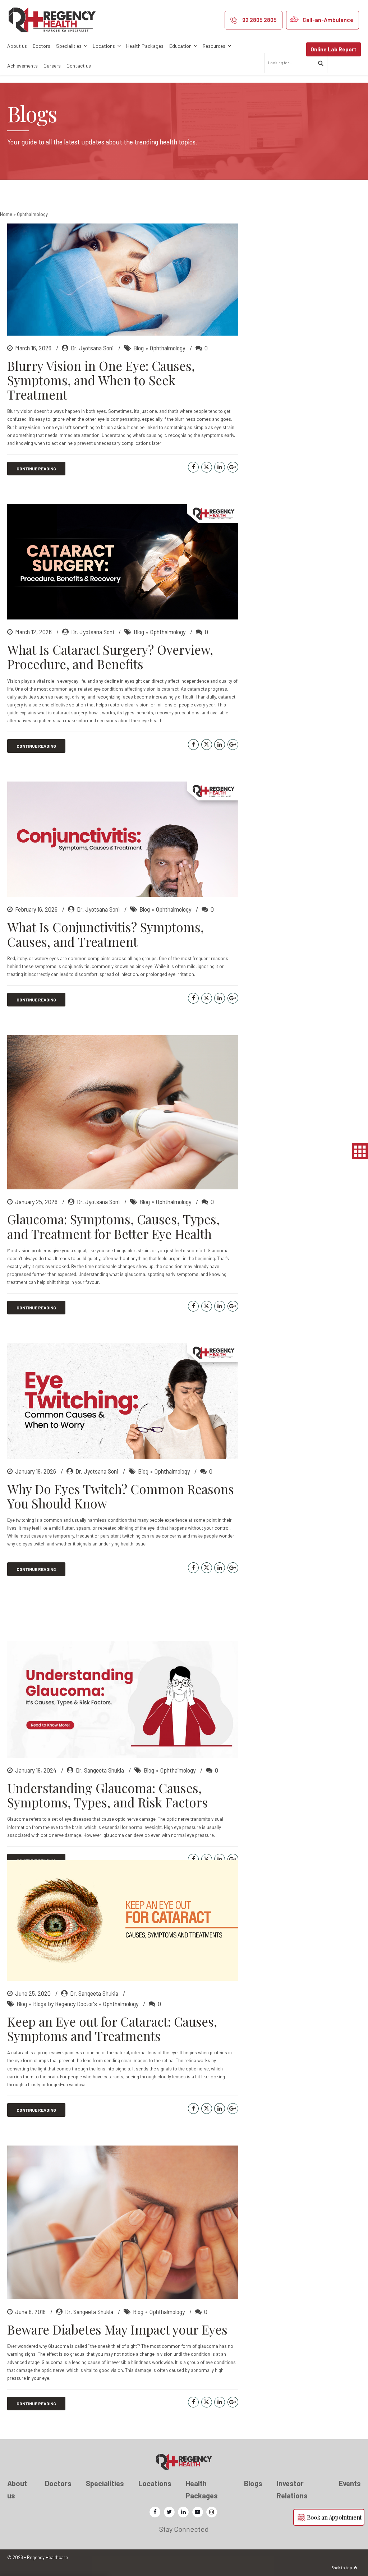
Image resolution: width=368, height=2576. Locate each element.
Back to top (342, 2568)
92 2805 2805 (259, 20)
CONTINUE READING (36, 469)
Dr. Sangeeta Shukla (100, 1770)
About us (17, 46)
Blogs (253, 2483)
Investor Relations (292, 2489)
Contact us (79, 66)
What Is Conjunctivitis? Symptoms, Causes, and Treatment (105, 934)
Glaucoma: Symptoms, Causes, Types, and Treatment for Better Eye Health (113, 1226)
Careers (52, 66)
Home (6, 214)
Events (350, 2483)
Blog (139, 348)
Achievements (22, 66)
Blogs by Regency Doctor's (65, 2004)
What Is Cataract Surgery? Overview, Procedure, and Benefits (110, 657)
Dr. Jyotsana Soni (92, 348)
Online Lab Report (333, 49)
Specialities (69, 46)
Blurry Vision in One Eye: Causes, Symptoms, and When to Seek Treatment (101, 380)
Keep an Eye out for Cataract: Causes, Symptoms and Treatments (112, 2029)
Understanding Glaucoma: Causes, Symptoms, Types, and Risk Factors (107, 1795)
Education (180, 46)
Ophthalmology (167, 348)
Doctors (42, 46)
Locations (104, 46)
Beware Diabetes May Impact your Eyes (117, 2329)
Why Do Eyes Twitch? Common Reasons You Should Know (121, 1496)
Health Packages (145, 46)
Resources (214, 46)
